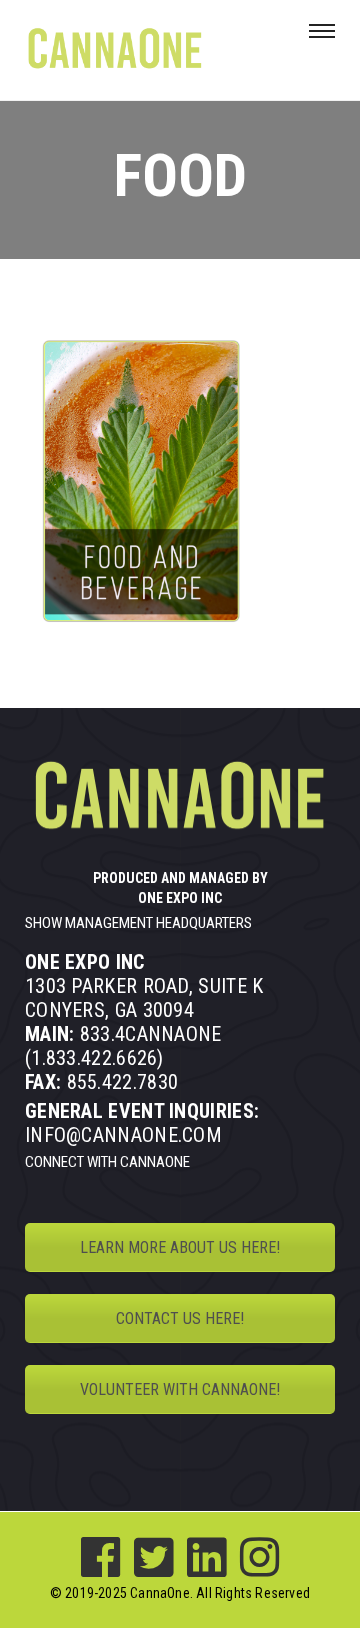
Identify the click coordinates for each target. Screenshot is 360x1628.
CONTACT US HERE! (180, 1318)
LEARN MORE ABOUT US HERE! (180, 1247)
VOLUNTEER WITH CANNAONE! (180, 1389)
